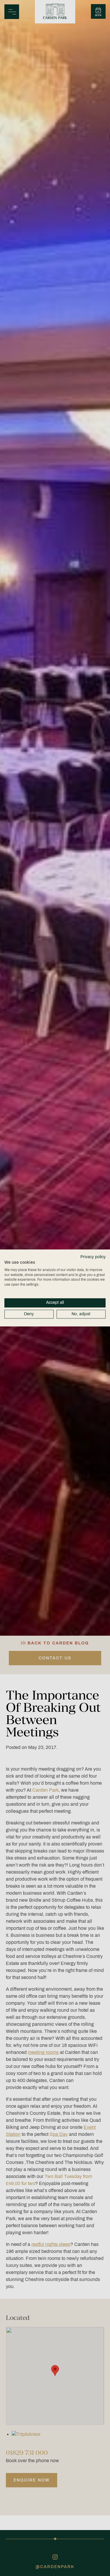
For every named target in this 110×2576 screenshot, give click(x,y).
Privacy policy (93, 1257)
